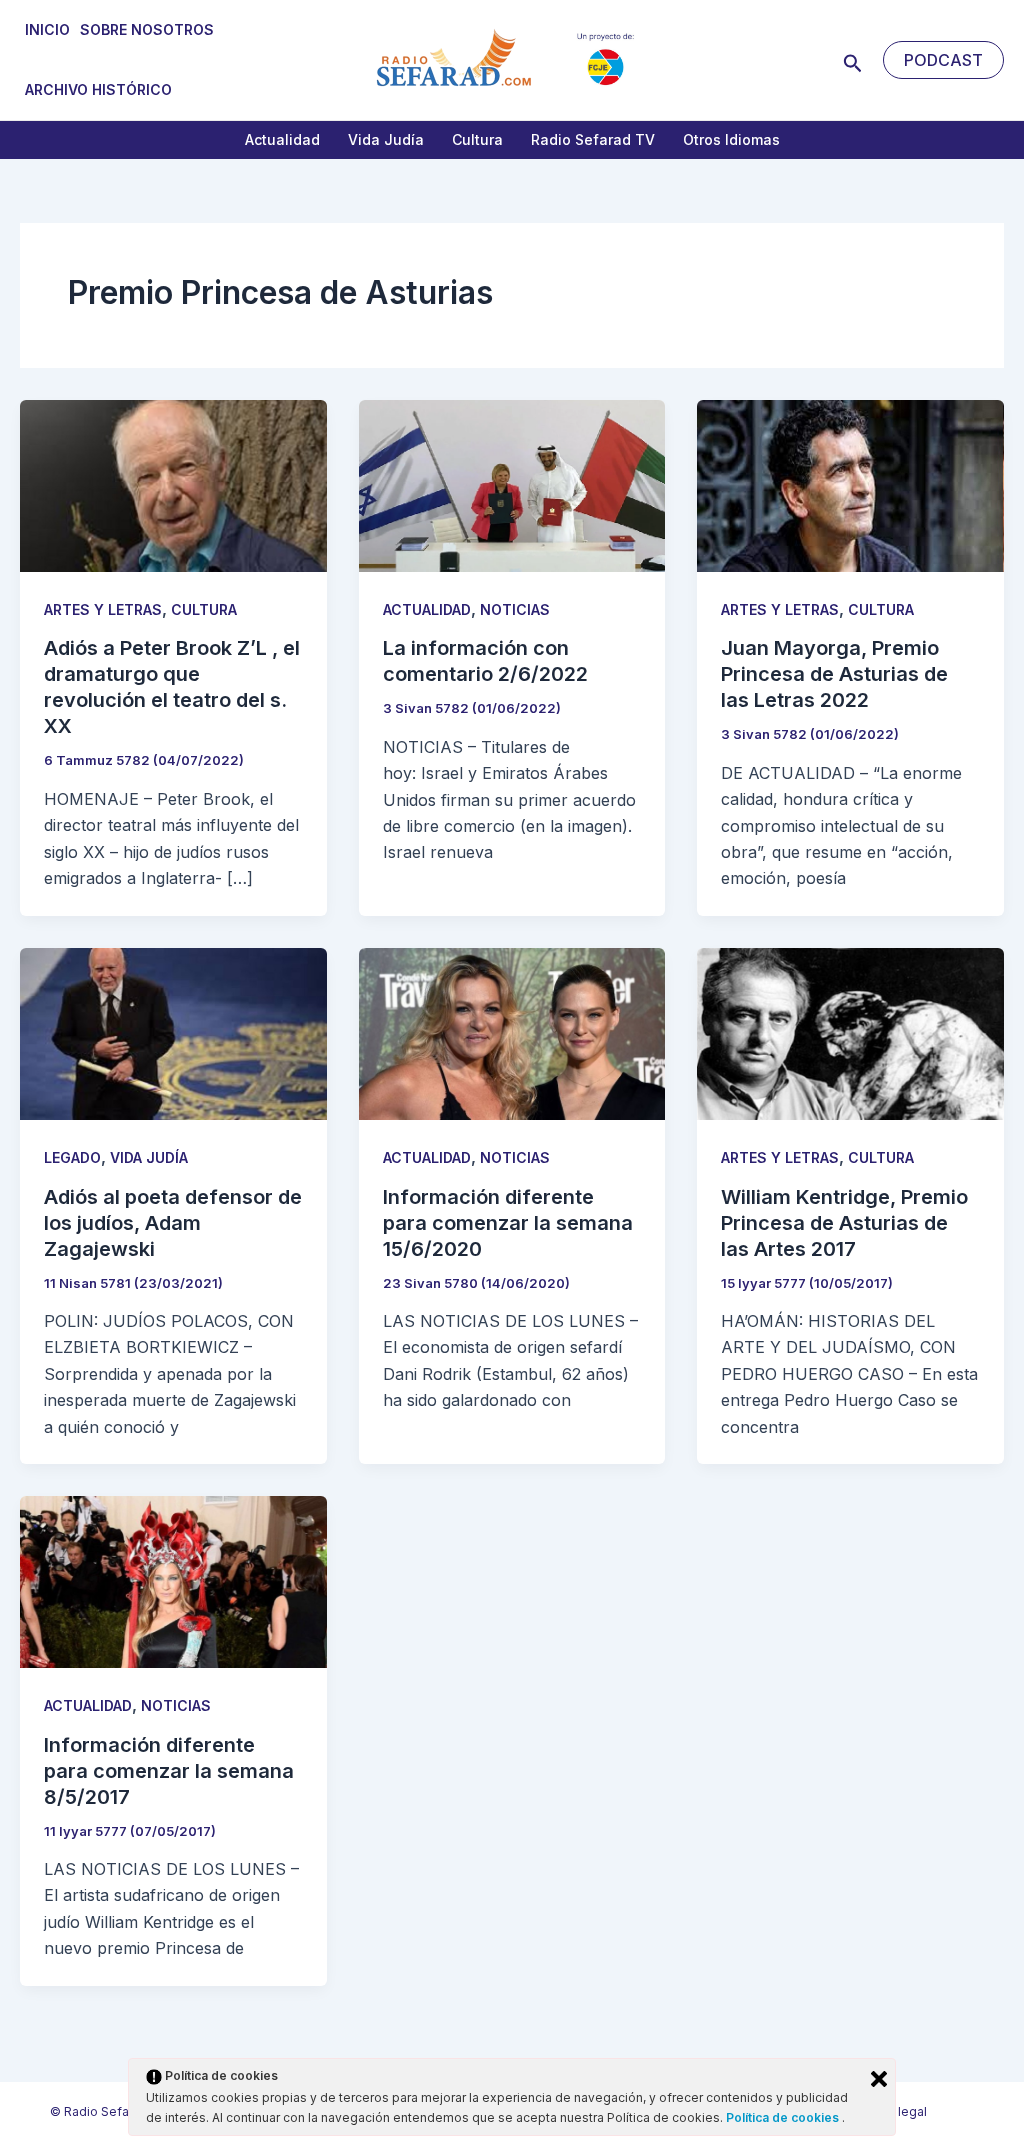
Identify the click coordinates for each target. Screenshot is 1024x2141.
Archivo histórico (98, 89)
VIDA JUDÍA (149, 1157)
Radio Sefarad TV (593, 139)
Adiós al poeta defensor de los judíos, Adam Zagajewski (173, 1223)
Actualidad (282, 139)
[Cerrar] (879, 2079)
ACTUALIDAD (427, 609)
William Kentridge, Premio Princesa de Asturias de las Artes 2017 (844, 1223)
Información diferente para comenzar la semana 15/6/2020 (508, 1223)
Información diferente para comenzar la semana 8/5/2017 (169, 1771)
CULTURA (204, 609)
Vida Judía (386, 139)
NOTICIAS (515, 609)
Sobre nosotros (147, 29)
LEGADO (72, 1157)
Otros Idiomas (731, 139)
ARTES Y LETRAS (103, 609)
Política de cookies (784, 2117)
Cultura (477, 139)
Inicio (47, 29)
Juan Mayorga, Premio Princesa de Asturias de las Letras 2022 (834, 674)
